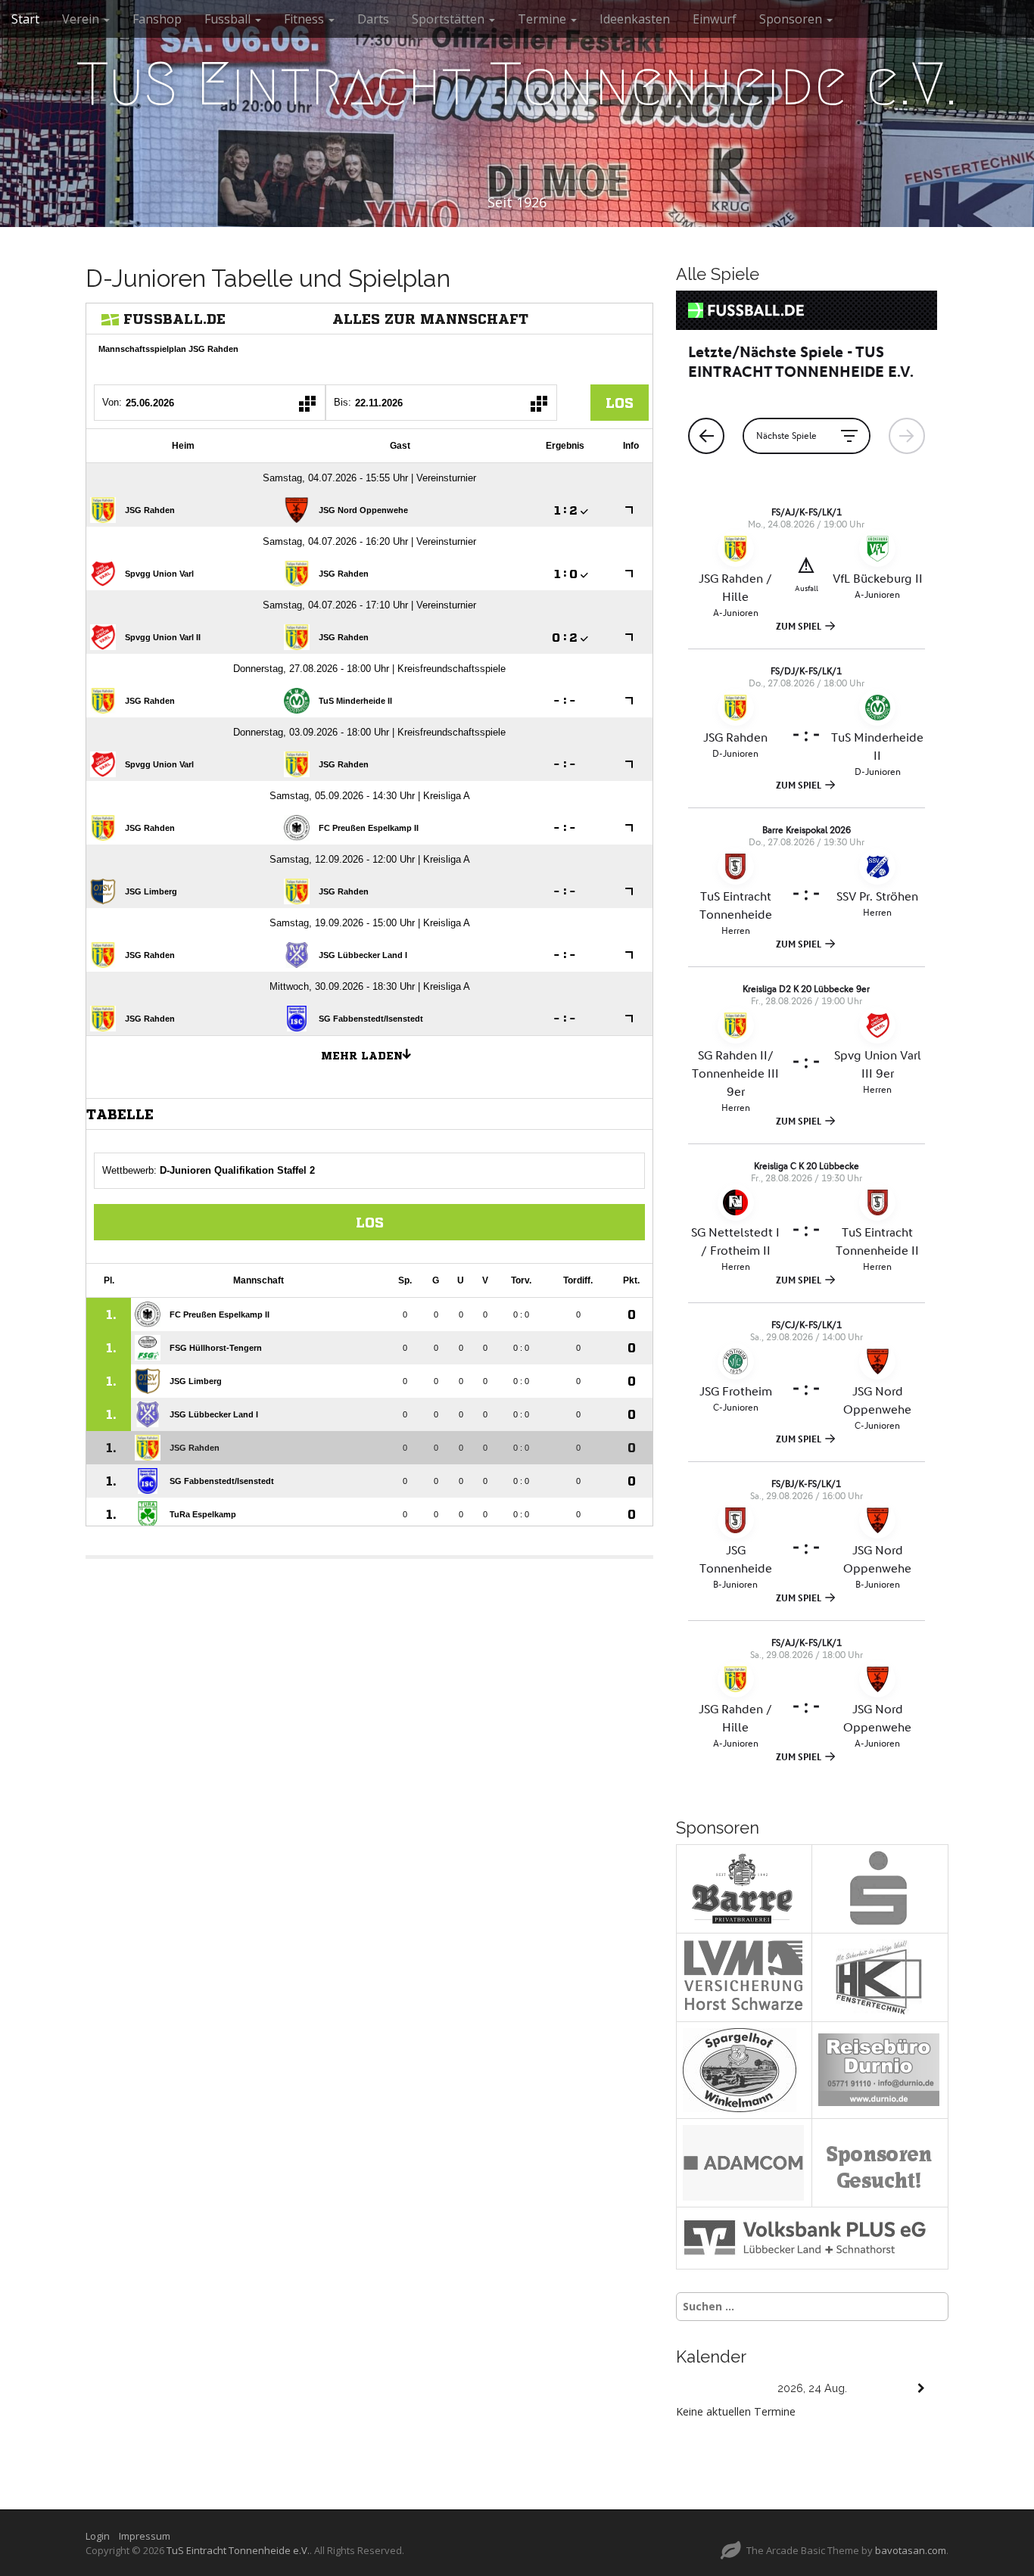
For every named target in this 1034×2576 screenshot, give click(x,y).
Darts (373, 19)
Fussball (229, 19)
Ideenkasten (635, 19)
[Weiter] (921, 2389)
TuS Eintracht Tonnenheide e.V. (517, 84)
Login (101, 2536)
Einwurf (715, 19)
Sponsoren (792, 19)
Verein (82, 19)
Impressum (145, 2536)
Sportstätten (450, 19)
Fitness (305, 19)
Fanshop (157, 19)
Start (25, 19)
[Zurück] (703, 2389)
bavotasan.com (911, 2550)
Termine (543, 19)
